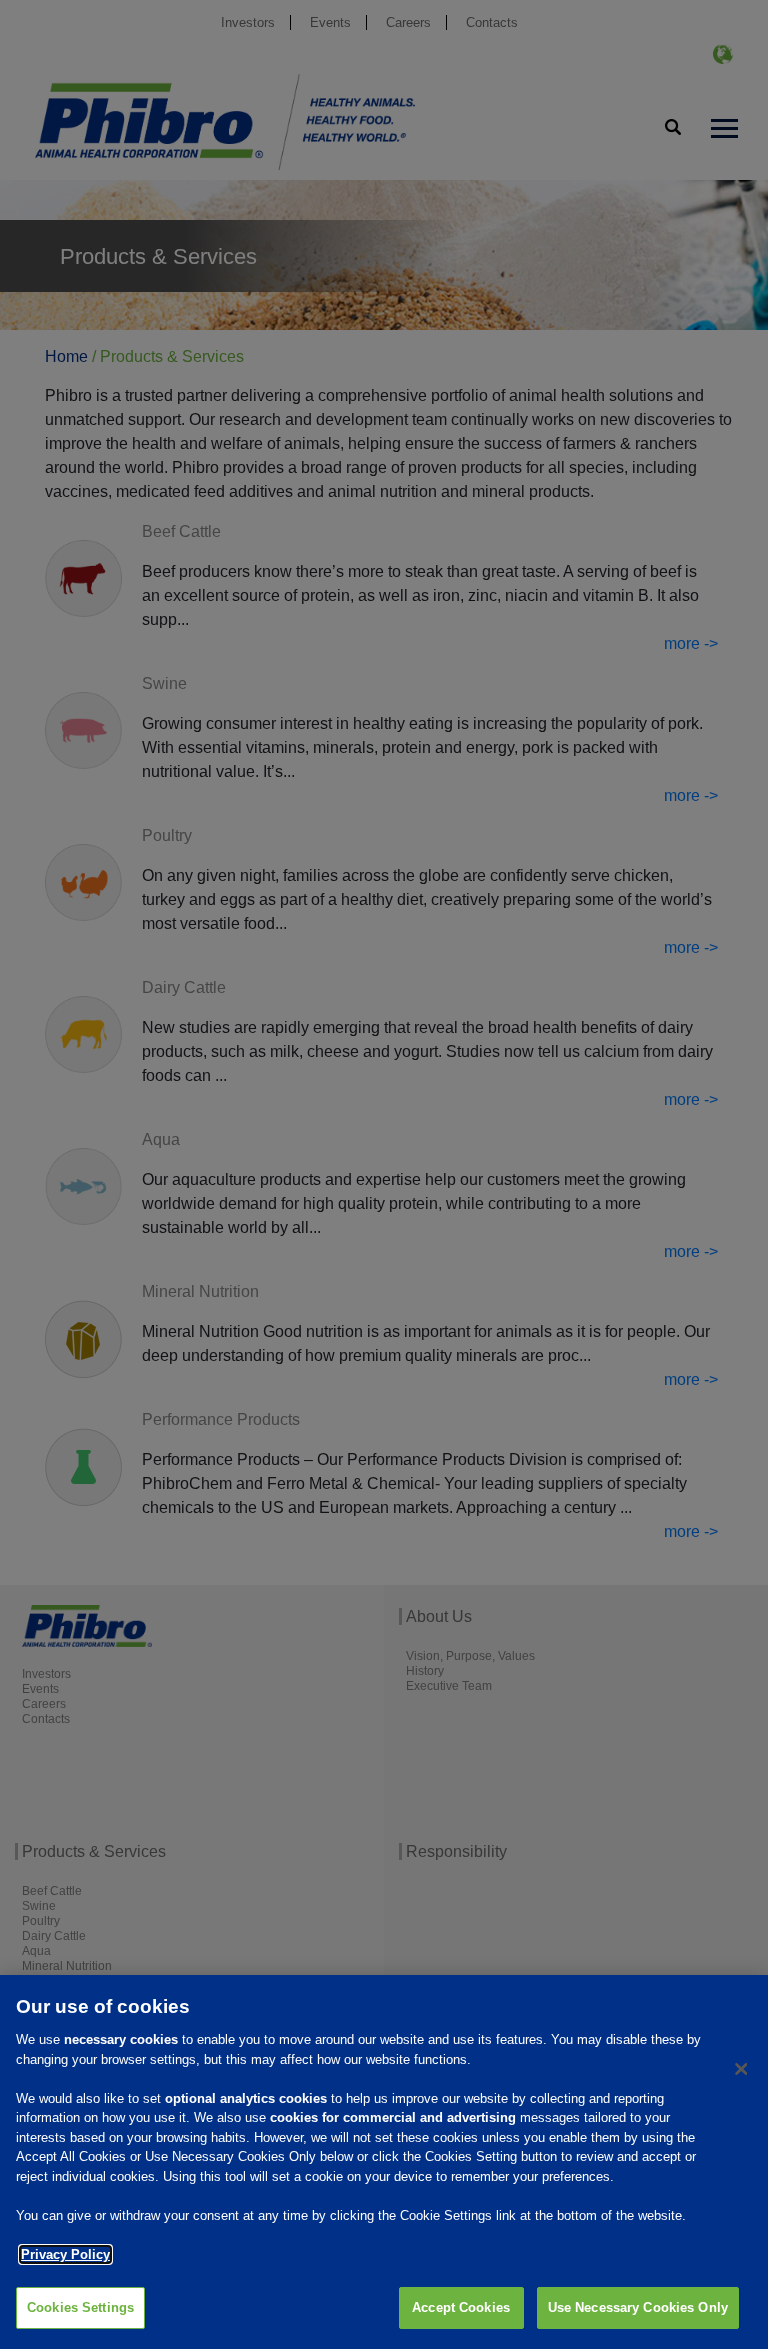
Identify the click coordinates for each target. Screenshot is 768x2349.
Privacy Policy (65, 2254)
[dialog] (384, 2162)
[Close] (741, 2069)
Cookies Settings (80, 2307)
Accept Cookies (461, 2307)
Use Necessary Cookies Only (638, 2307)
